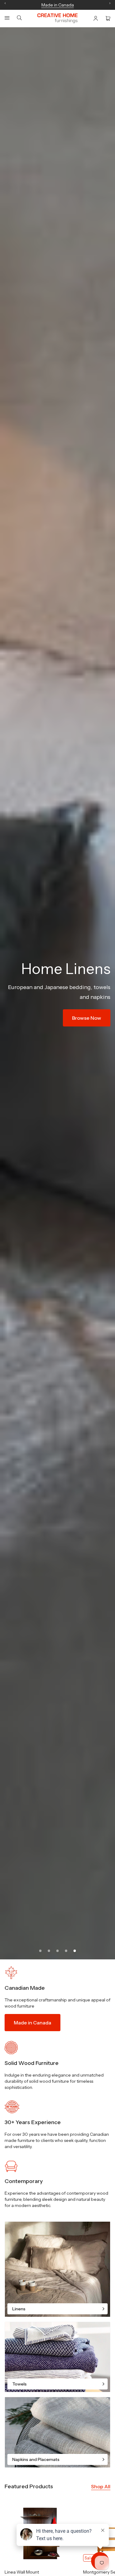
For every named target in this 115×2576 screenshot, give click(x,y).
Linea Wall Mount (22, 2572)
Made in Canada (33, 2023)
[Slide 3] (58, 1951)
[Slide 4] (66, 1951)
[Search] (19, 18)
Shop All (101, 2486)
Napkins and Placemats (36, 2459)
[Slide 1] (40, 1951)
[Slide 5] (75, 1951)
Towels (19, 2384)
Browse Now (77, 1040)
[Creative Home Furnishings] (57, 18)
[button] (7, 18)
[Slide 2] (49, 1951)
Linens (19, 2309)
